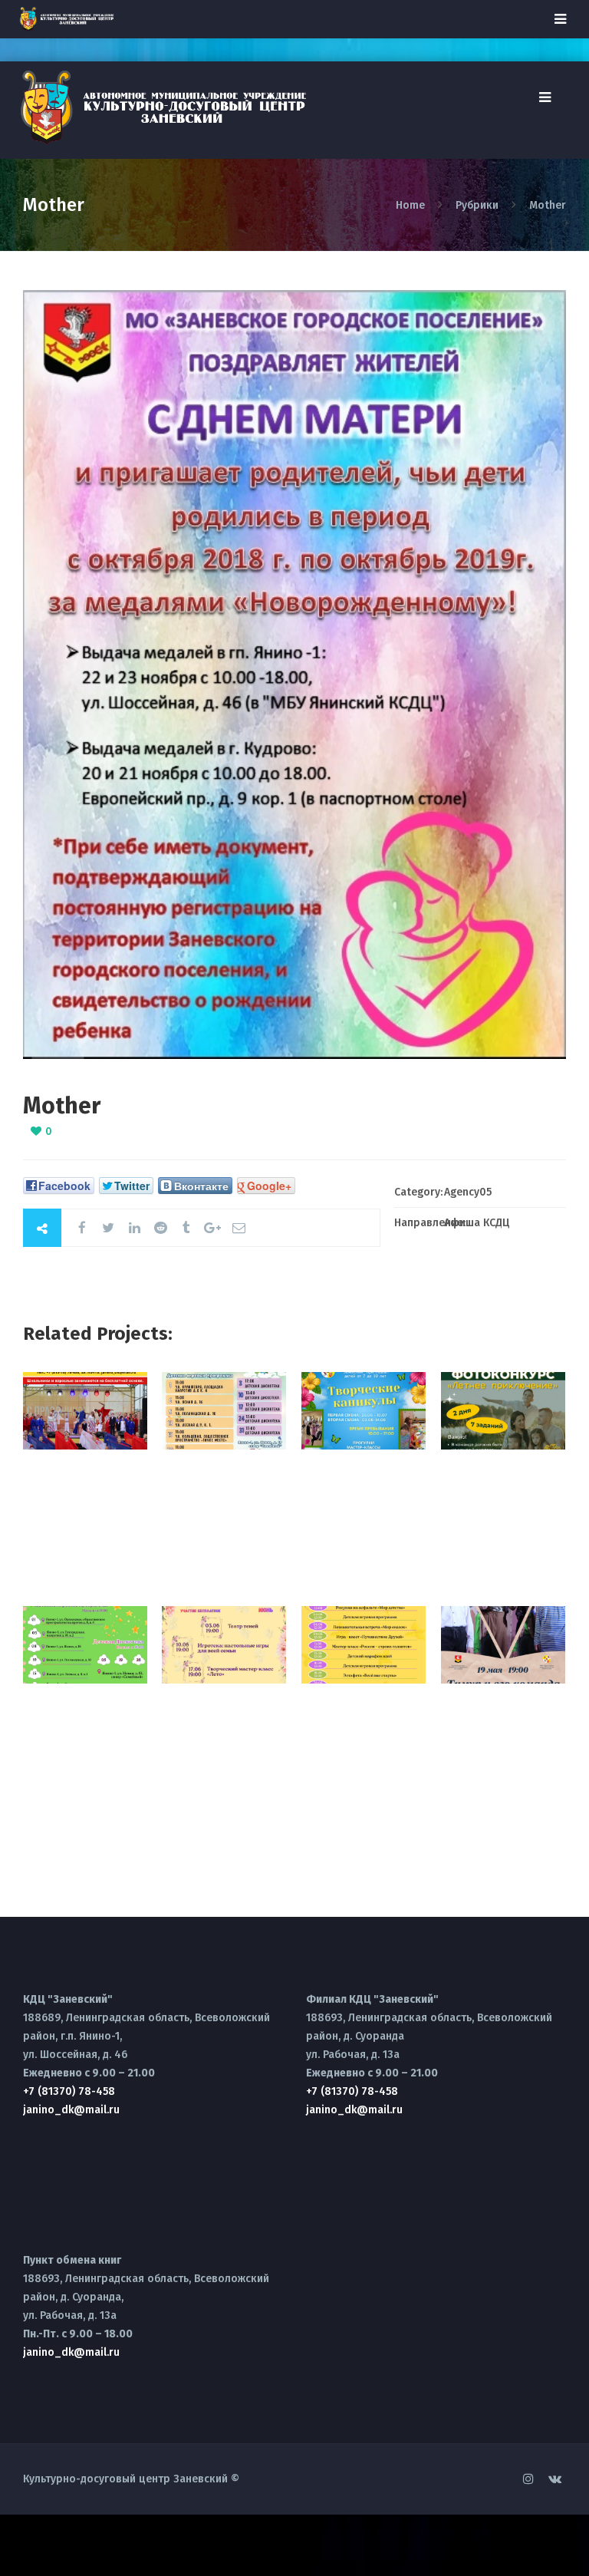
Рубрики (477, 205)
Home (412, 205)
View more (85, 1411)
